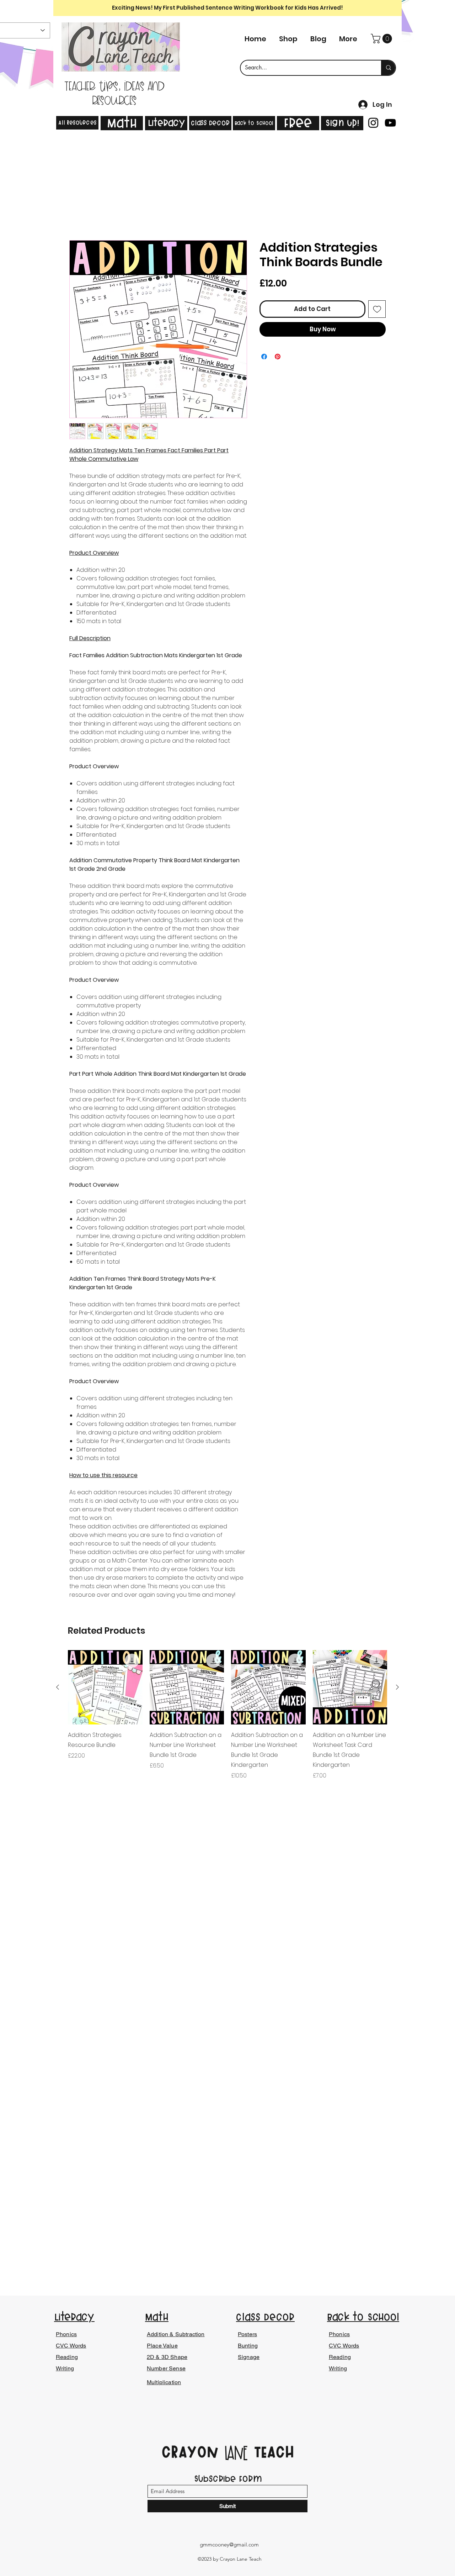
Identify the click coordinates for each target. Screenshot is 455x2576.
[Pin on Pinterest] (278, 358)
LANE (236, 2454)
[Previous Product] (58, 1688)
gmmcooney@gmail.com (229, 2545)
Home (78, 215)
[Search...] (388, 68)
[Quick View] (105, 1689)
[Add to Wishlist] (377, 310)
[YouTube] (390, 123)
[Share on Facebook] (264, 358)
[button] (382, 39)
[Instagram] (373, 123)
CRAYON (193, 2452)
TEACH (271, 2452)
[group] (227, 1716)
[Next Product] (397, 1688)
